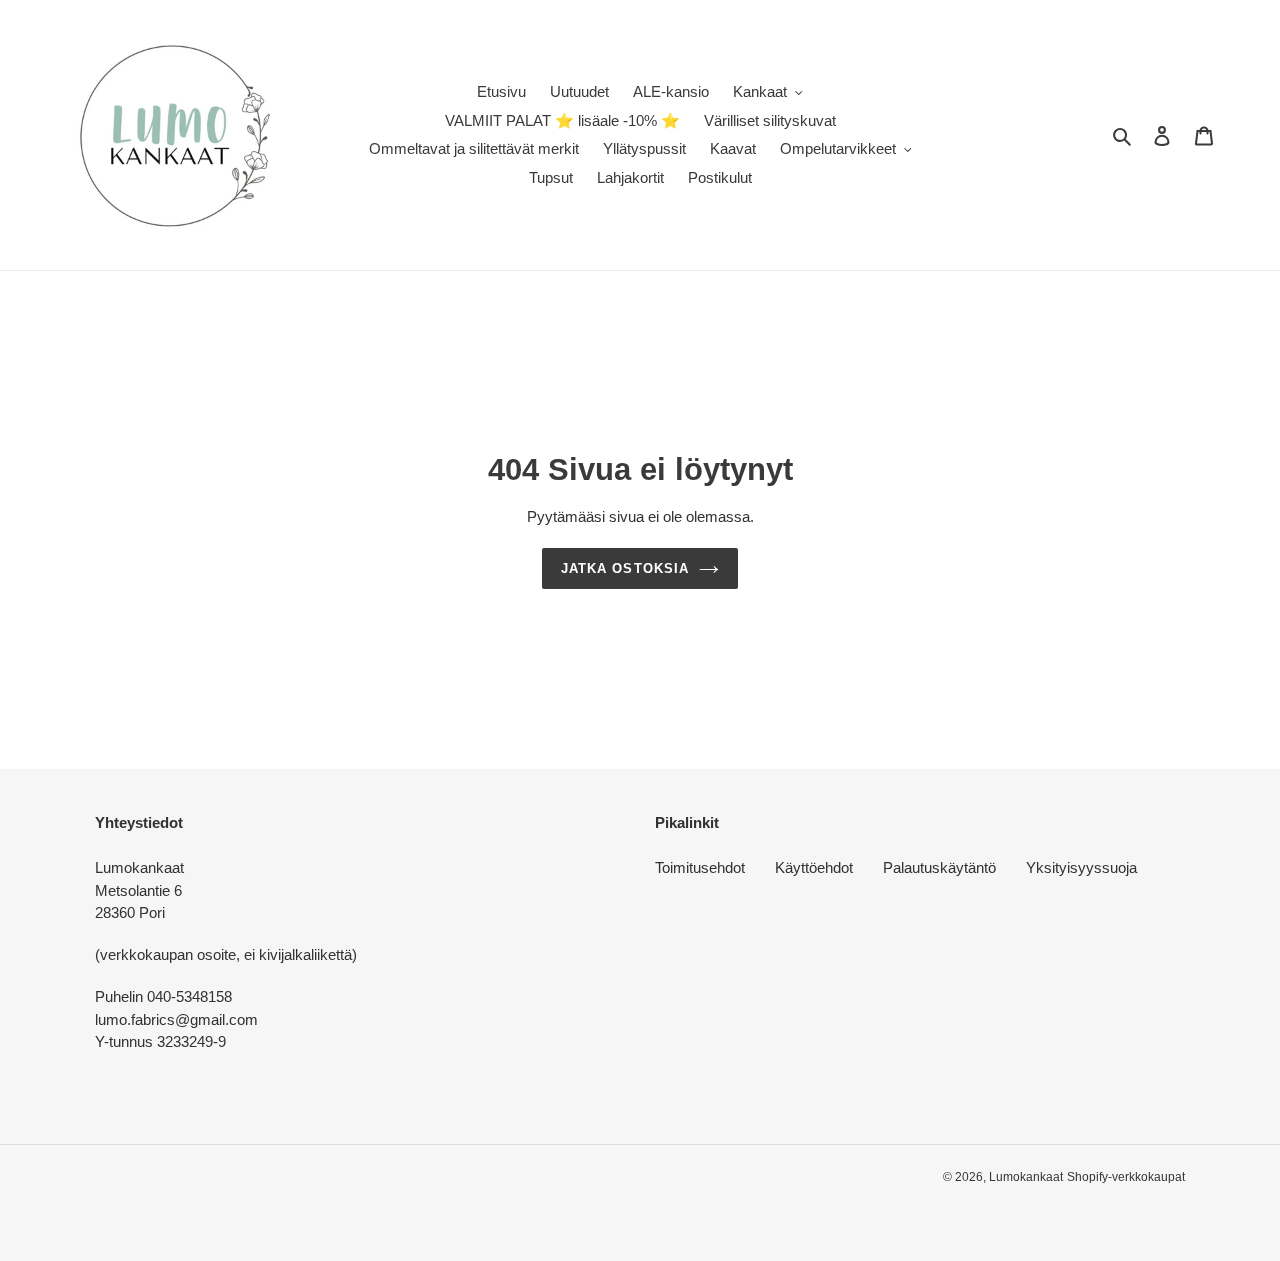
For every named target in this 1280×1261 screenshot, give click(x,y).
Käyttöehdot (814, 867)
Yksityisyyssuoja (1081, 867)
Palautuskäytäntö (939, 867)
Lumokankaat (1026, 1177)
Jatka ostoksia (625, 568)
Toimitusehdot (700, 867)
